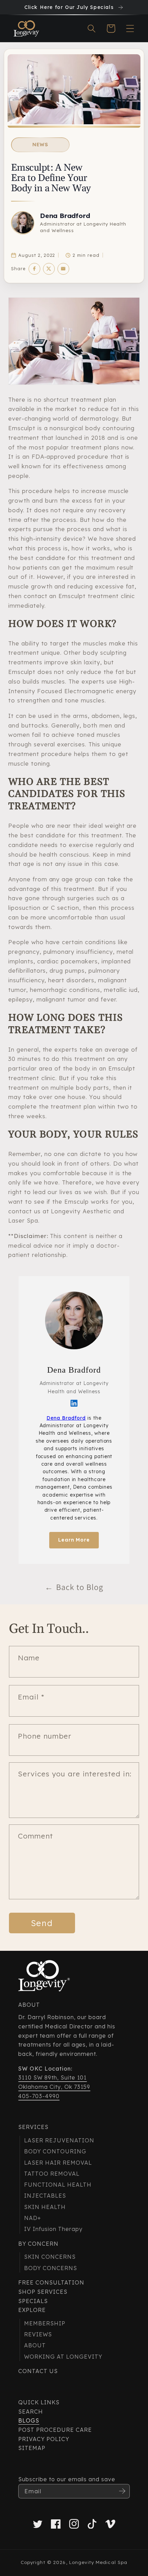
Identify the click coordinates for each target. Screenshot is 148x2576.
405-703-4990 (39, 2096)
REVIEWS (38, 2334)
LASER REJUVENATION (59, 2140)
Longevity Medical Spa (98, 2562)
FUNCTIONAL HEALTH (58, 2185)
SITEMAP (32, 2448)
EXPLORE (32, 2310)
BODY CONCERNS (50, 2268)
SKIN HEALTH (45, 2207)
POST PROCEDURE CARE (55, 2430)
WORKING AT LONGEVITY (63, 2357)
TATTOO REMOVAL (52, 2174)
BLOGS (29, 2420)
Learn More (74, 1540)
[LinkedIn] (74, 1403)
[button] (92, 28)
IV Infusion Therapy (53, 2229)
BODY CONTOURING (55, 2151)
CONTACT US (38, 2371)
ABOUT (35, 2345)
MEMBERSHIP (45, 2323)
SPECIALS (33, 2301)
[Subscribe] (122, 2491)
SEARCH (31, 2412)
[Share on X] (49, 269)
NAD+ (33, 2218)
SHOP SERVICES (43, 2292)
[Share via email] (63, 269)
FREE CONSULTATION (51, 2282)
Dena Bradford (65, 216)
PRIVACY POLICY (44, 2439)
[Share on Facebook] (34, 269)
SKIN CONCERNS (50, 2257)
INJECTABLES (45, 2196)
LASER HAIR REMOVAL (58, 2163)
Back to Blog (74, 1587)
